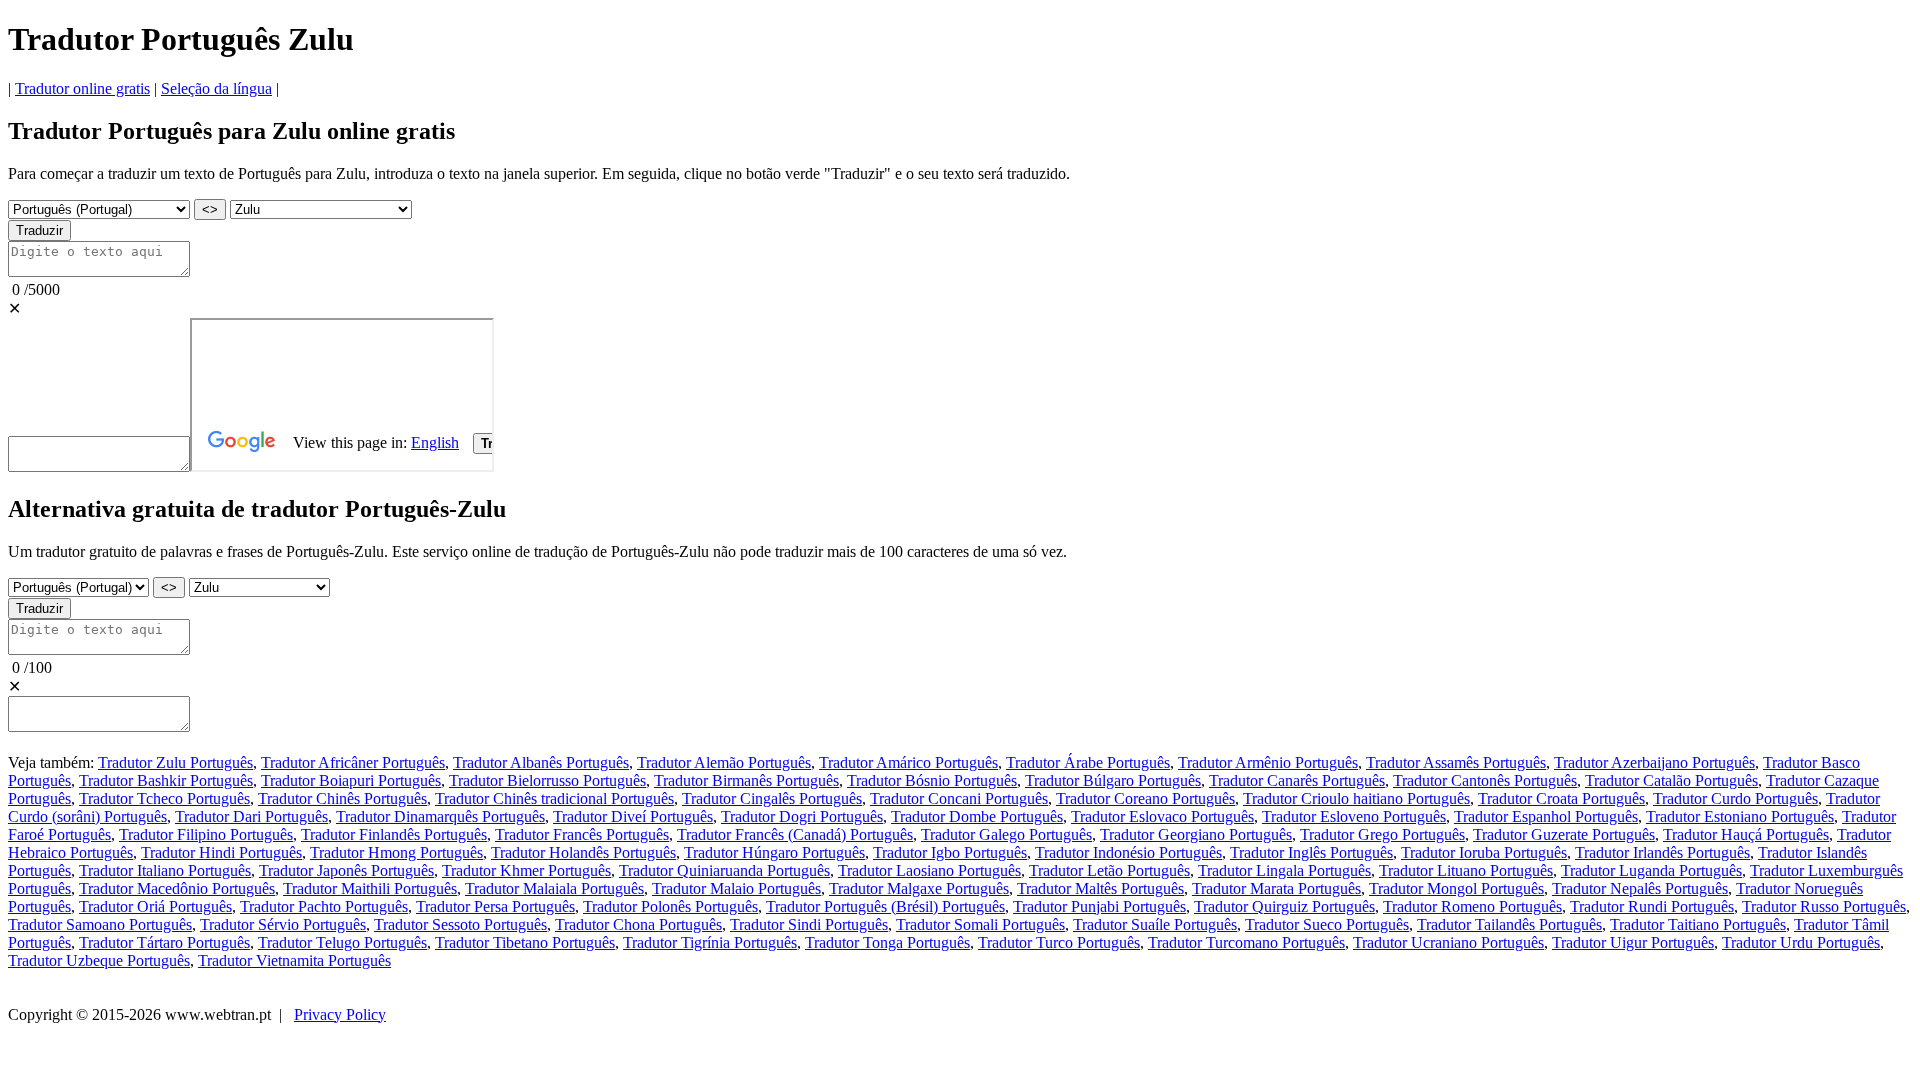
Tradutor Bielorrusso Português (547, 780)
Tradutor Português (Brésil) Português (885, 906)
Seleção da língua (216, 88)
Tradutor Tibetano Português (525, 942)
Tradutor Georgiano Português (1196, 834)
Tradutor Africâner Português (353, 762)
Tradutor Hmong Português (396, 852)
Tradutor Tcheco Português (164, 798)
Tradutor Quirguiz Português (1284, 906)
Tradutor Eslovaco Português (1162, 816)
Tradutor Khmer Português (526, 870)
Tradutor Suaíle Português (1155, 924)
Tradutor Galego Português (1006, 834)
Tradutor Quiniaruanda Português (724, 870)
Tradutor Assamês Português (1456, 762)
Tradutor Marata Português (1276, 888)
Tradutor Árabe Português (1088, 762)
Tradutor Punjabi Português (1099, 906)
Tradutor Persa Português (495, 906)
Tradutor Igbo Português (950, 852)
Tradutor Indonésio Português (1128, 852)
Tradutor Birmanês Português (746, 780)
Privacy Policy (340, 1014)
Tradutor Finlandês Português (394, 834)
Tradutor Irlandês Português (1662, 852)
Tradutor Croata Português (1561, 798)
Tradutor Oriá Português (155, 906)
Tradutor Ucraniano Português (1448, 942)
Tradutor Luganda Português (1651, 870)
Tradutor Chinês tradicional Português (554, 798)
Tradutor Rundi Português (1652, 906)
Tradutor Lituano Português (1466, 870)
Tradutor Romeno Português (1472, 906)
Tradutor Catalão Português (1671, 780)
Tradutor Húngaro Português (774, 852)
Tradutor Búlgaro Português (1113, 780)
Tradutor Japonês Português (346, 870)
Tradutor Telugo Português (342, 942)
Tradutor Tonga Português (887, 942)
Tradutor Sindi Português (809, 924)
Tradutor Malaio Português (736, 888)
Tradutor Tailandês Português (1509, 924)
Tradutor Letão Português (1109, 870)
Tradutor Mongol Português (1456, 888)
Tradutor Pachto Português (324, 906)
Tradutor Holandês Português (583, 852)
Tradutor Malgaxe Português (919, 888)
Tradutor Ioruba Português (1484, 852)
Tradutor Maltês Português (1100, 888)
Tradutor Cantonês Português (1485, 780)
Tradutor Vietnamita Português (294, 960)
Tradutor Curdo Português (1735, 798)
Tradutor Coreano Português (1145, 798)
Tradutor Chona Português (638, 924)
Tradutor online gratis (82, 88)
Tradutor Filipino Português (206, 834)
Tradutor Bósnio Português (932, 780)
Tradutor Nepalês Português (1640, 888)
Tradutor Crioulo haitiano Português (1356, 798)
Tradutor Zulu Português (175, 762)
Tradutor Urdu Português (1801, 942)
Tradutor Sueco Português (1327, 924)
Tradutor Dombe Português (977, 816)
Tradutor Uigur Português (1633, 942)
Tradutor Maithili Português (370, 888)
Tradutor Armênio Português (1268, 762)
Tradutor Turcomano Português (1246, 942)
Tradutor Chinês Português (342, 798)
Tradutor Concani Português (959, 798)
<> (210, 209)
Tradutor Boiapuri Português (351, 780)
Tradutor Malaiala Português (554, 888)
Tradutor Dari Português (251, 816)
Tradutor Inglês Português (1311, 852)
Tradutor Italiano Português (165, 870)
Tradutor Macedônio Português (177, 888)
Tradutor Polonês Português (670, 906)
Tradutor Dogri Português (802, 816)
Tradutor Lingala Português (1284, 870)
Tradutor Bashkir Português (166, 780)
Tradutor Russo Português (1824, 906)
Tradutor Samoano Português (100, 924)
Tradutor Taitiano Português (1698, 924)
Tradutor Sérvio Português (283, 924)
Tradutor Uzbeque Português (99, 960)
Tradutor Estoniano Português (1740, 816)
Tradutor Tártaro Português (164, 942)
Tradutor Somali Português (980, 924)
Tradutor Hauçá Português (1746, 834)
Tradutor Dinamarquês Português (440, 816)
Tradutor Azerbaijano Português (1654, 762)
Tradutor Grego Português (1382, 834)
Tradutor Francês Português (582, 834)
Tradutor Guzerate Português (1564, 834)
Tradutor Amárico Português (908, 762)
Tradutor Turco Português (1059, 942)
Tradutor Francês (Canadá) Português (795, 834)
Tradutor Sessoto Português (460, 924)
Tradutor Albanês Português (541, 762)
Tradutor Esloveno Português (1354, 816)
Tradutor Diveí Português (633, 816)
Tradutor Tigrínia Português (710, 942)
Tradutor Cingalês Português (772, 798)
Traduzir (39, 230)
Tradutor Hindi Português (221, 852)
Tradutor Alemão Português (724, 762)
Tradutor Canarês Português (1297, 780)
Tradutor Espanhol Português (1546, 816)
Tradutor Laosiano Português (929, 870)
